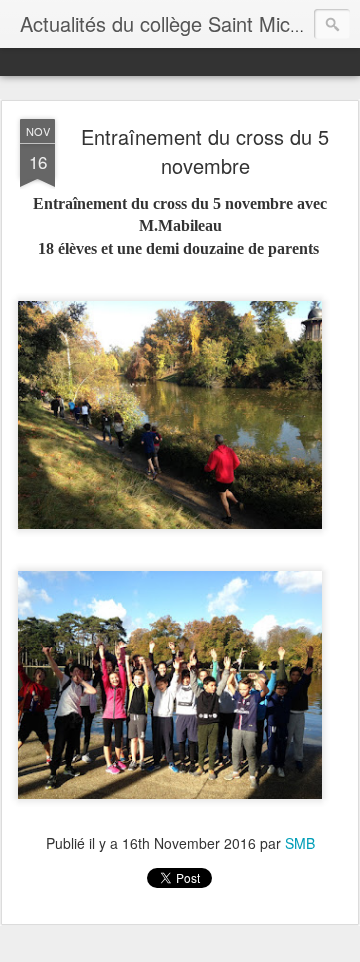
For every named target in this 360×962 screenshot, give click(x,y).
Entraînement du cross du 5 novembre (205, 151)
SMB (300, 843)
